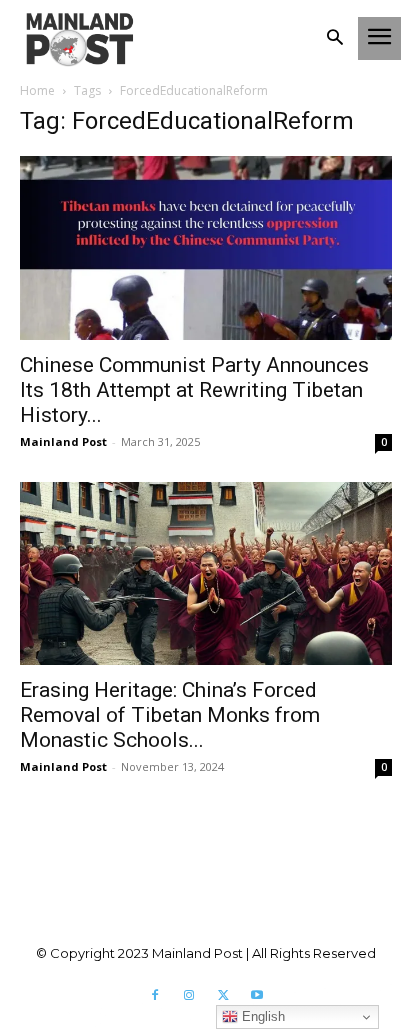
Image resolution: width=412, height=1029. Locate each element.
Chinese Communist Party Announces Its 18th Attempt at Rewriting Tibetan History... (194, 390)
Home (37, 90)
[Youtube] (257, 996)
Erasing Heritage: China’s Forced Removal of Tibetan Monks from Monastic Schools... (170, 715)
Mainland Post (63, 441)
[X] (223, 996)
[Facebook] (155, 996)
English (261, 1016)
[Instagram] (189, 996)
